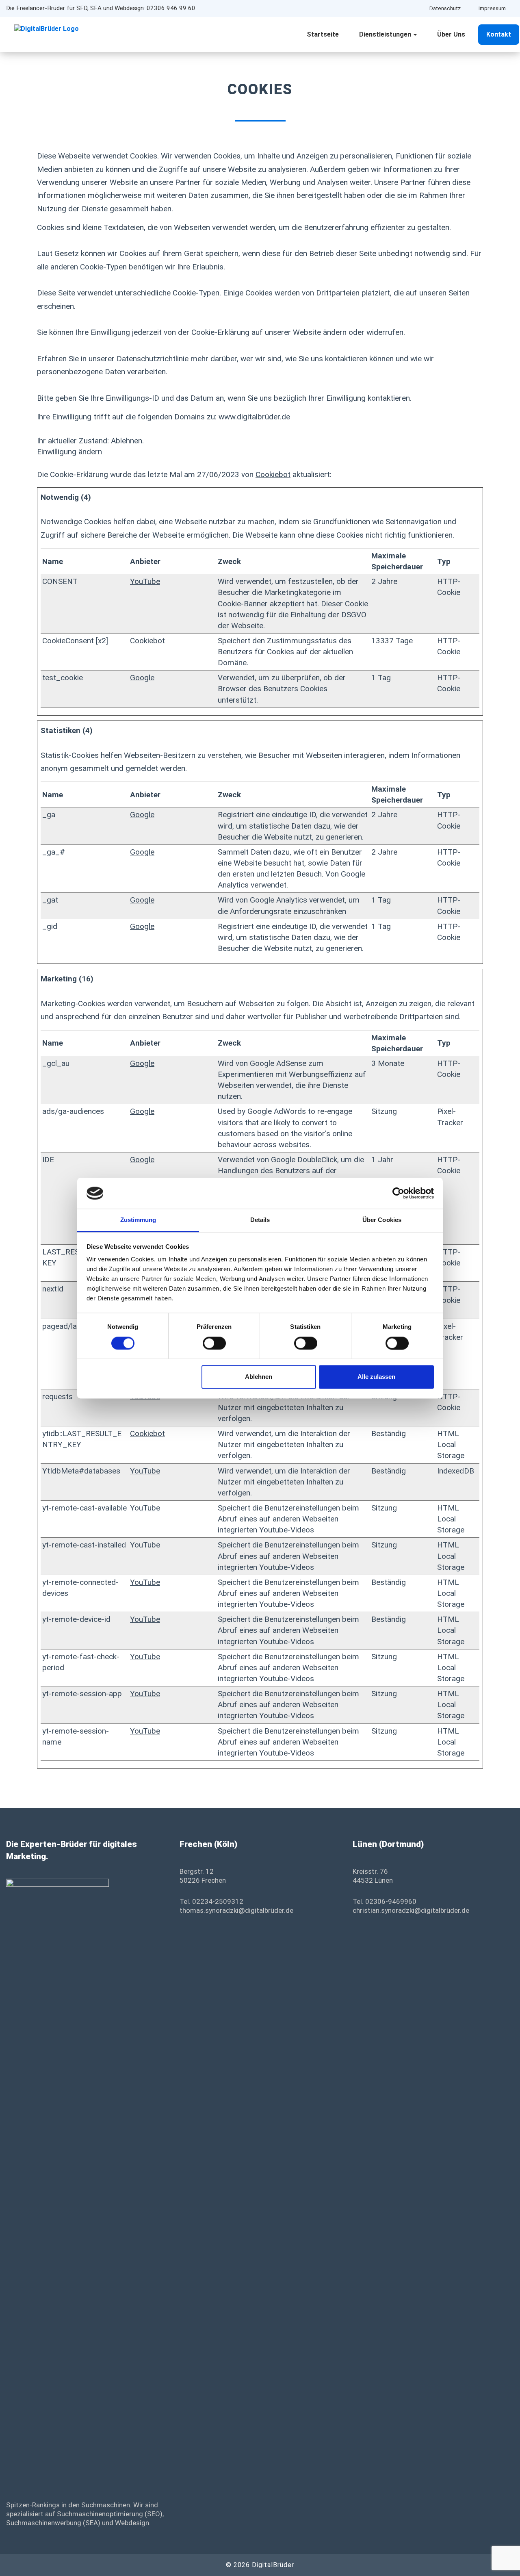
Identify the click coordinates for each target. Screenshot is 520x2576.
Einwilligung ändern (69, 452)
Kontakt (499, 34)
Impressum (492, 8)
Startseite (323, 34)
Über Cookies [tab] (382, 1220)
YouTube (145, 581)
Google (142, 678)
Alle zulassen (376, 1377)
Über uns (451, 34)
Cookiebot (273, 474)
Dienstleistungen (386, 34)
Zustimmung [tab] (138, 1220)
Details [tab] (260, 1220)
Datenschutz (445, 8)
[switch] (214, 1343)
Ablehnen (259, 1377)
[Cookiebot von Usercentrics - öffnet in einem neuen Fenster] (398, 1193)
